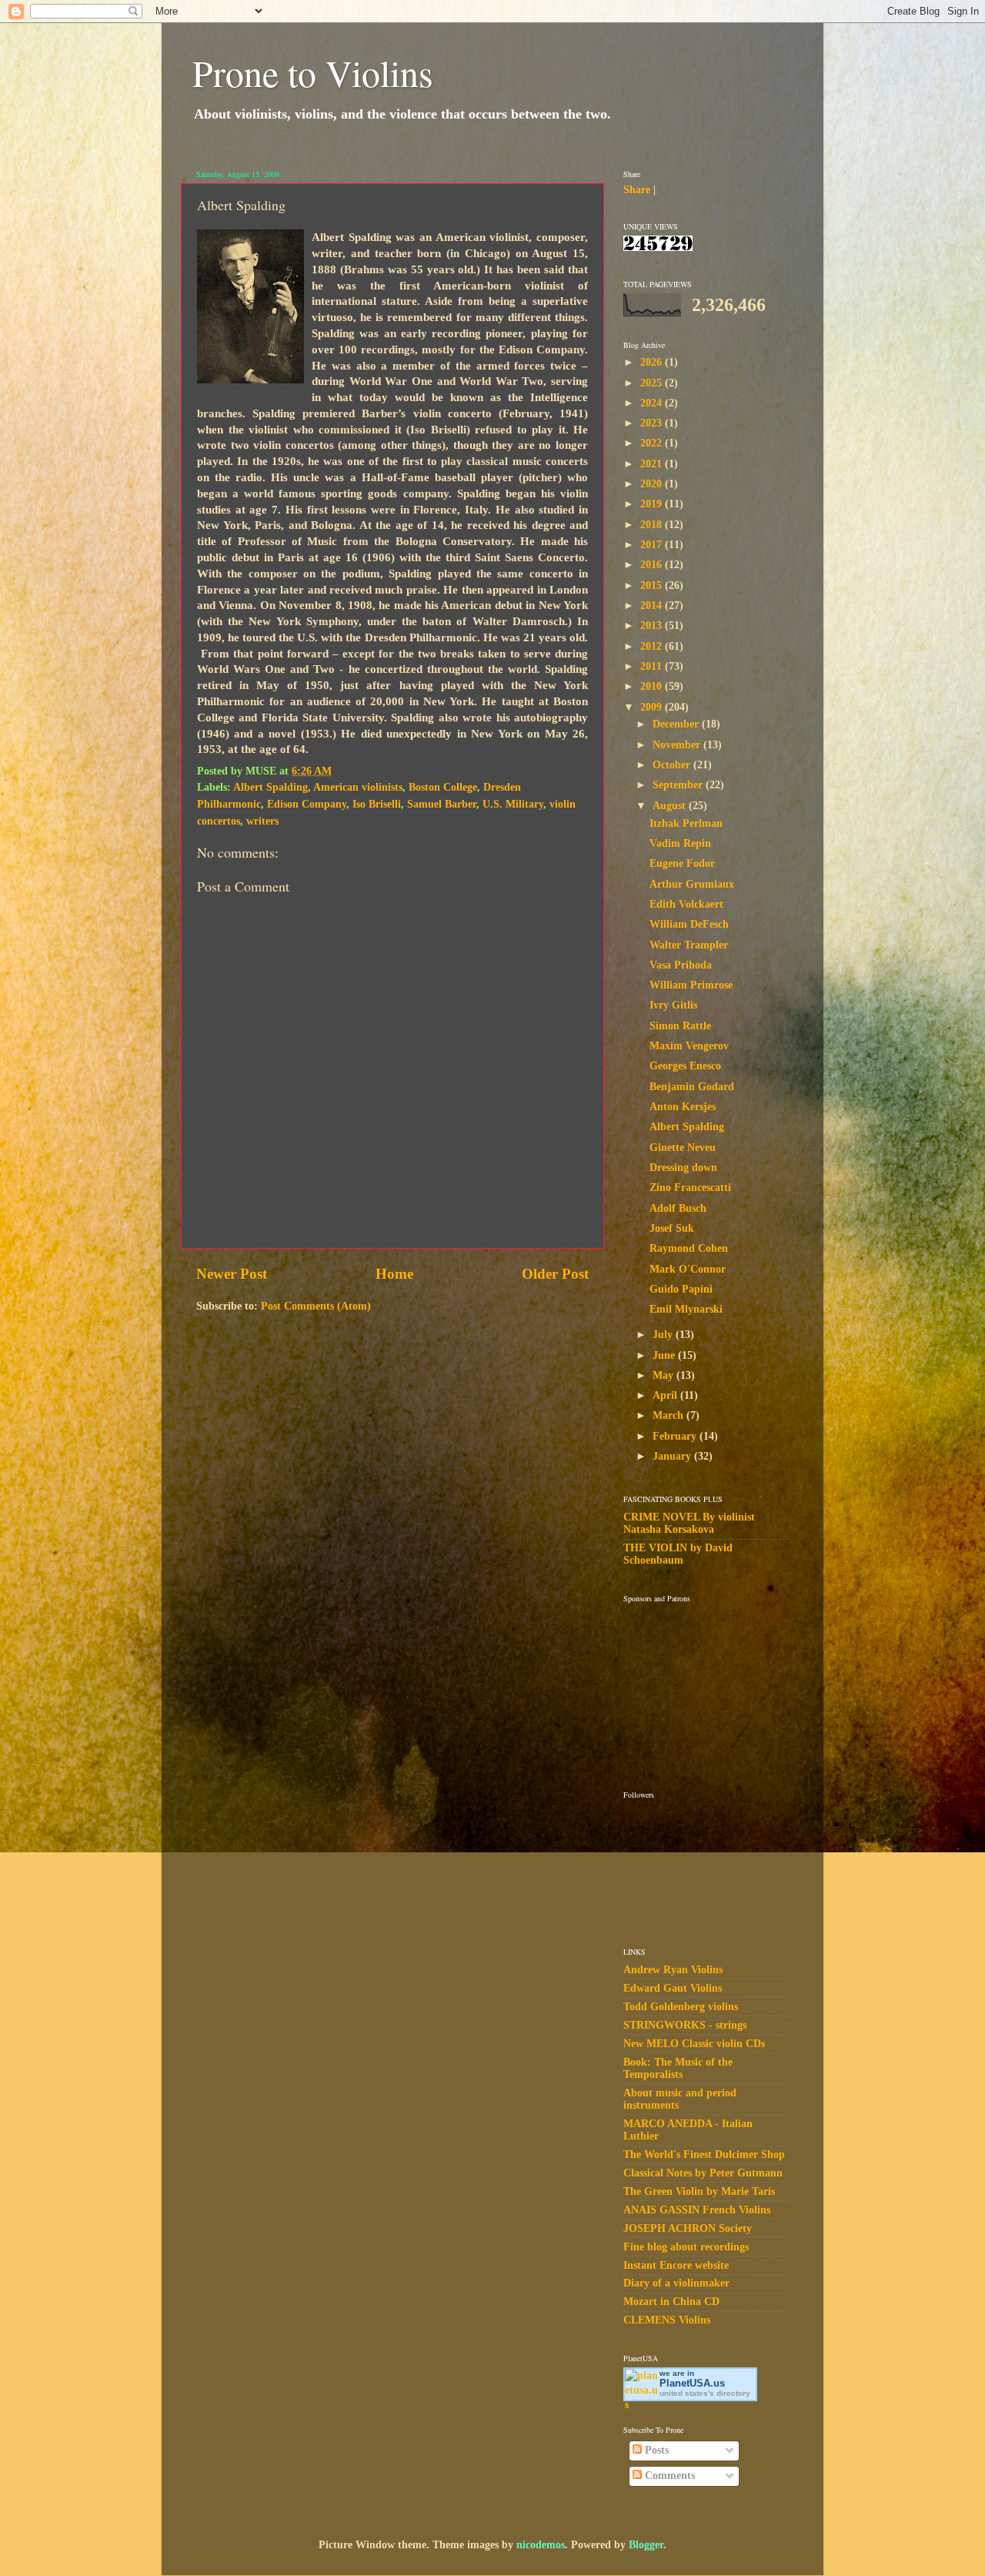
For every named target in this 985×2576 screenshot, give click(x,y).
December (677, 724)
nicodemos (541, 2545)
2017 (653, 545)
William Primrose (691, 985)
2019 (653, 504)
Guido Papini (681, 1289)
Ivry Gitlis (673, 1005)
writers (262, 821)
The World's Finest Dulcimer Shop (704, 2154)
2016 (653, 565)
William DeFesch (689, 924)
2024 (653, 403)
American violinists (358, 787)
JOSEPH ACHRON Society (688, 2228)
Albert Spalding (270, 787)
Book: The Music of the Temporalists (678, 2068)
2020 (653, 484)
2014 (653, 606)
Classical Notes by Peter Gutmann (703, 2173)
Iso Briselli (377, 804)
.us (692, 2383)
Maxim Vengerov (689, 1046)
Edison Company (307, 804)
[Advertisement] (700, 1684)
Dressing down (683, 1168)
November (678, 745)
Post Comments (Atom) (316, 1306)
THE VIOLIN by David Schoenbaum (678, 1554)
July (664, 1335)
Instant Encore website (676, 2265)
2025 (653, 383)
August (671, 806)
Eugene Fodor (682, 863)
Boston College (443, 787)
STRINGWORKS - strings (685, 2025)
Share (637, 190)
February (676, 1436)
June (665, 1355)
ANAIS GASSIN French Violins (697, 2210)
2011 (653, 666)
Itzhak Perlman (686, 823)
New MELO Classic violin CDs (694, 2044)
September (679, 785)
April (666, 1395)
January (673, 1456)
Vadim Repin (680, 843)
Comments (668, 2476)
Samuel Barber (442, 804)
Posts (655, 2450)
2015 (653, 585)
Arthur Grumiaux (692, 884)
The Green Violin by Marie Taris (699, 2191)
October (673, 765)
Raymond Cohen (689, 1248)
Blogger (646, 2545)
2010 (653, 686)
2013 (653, 626)
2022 (653, 443)
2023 (653, 423)
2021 (653, 464)
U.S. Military (513, 804)
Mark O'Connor (688, 1269)
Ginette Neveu (683, 1147)
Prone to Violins (313, 72)
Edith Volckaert (686, 904)
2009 (653, 707)
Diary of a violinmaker (676, 2283)
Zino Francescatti (690, 1188)
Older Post (555, 1274)
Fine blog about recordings (686, 2247)
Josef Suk (672, 1228)
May (664, 1375)
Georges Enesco (685, 1066)
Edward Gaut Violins (673, 1988)
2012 (653, 646)
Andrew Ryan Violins (673, 1970)
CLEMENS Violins (667, 2320)
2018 (653, 525)
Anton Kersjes (683, 1107)
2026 (653, 362)
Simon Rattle (680, 1026)
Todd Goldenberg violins (681, 2007)
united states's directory (705, 2393)
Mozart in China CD (671, 2302)
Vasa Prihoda (681, 965)
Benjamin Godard (692, 1087)
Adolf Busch (678, 1208)
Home (394, 1274)
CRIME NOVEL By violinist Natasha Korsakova (689, 1523)
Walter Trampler (689, 945)
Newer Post (232, 1274)
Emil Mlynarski (686, 1309)
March (669, 1415)
